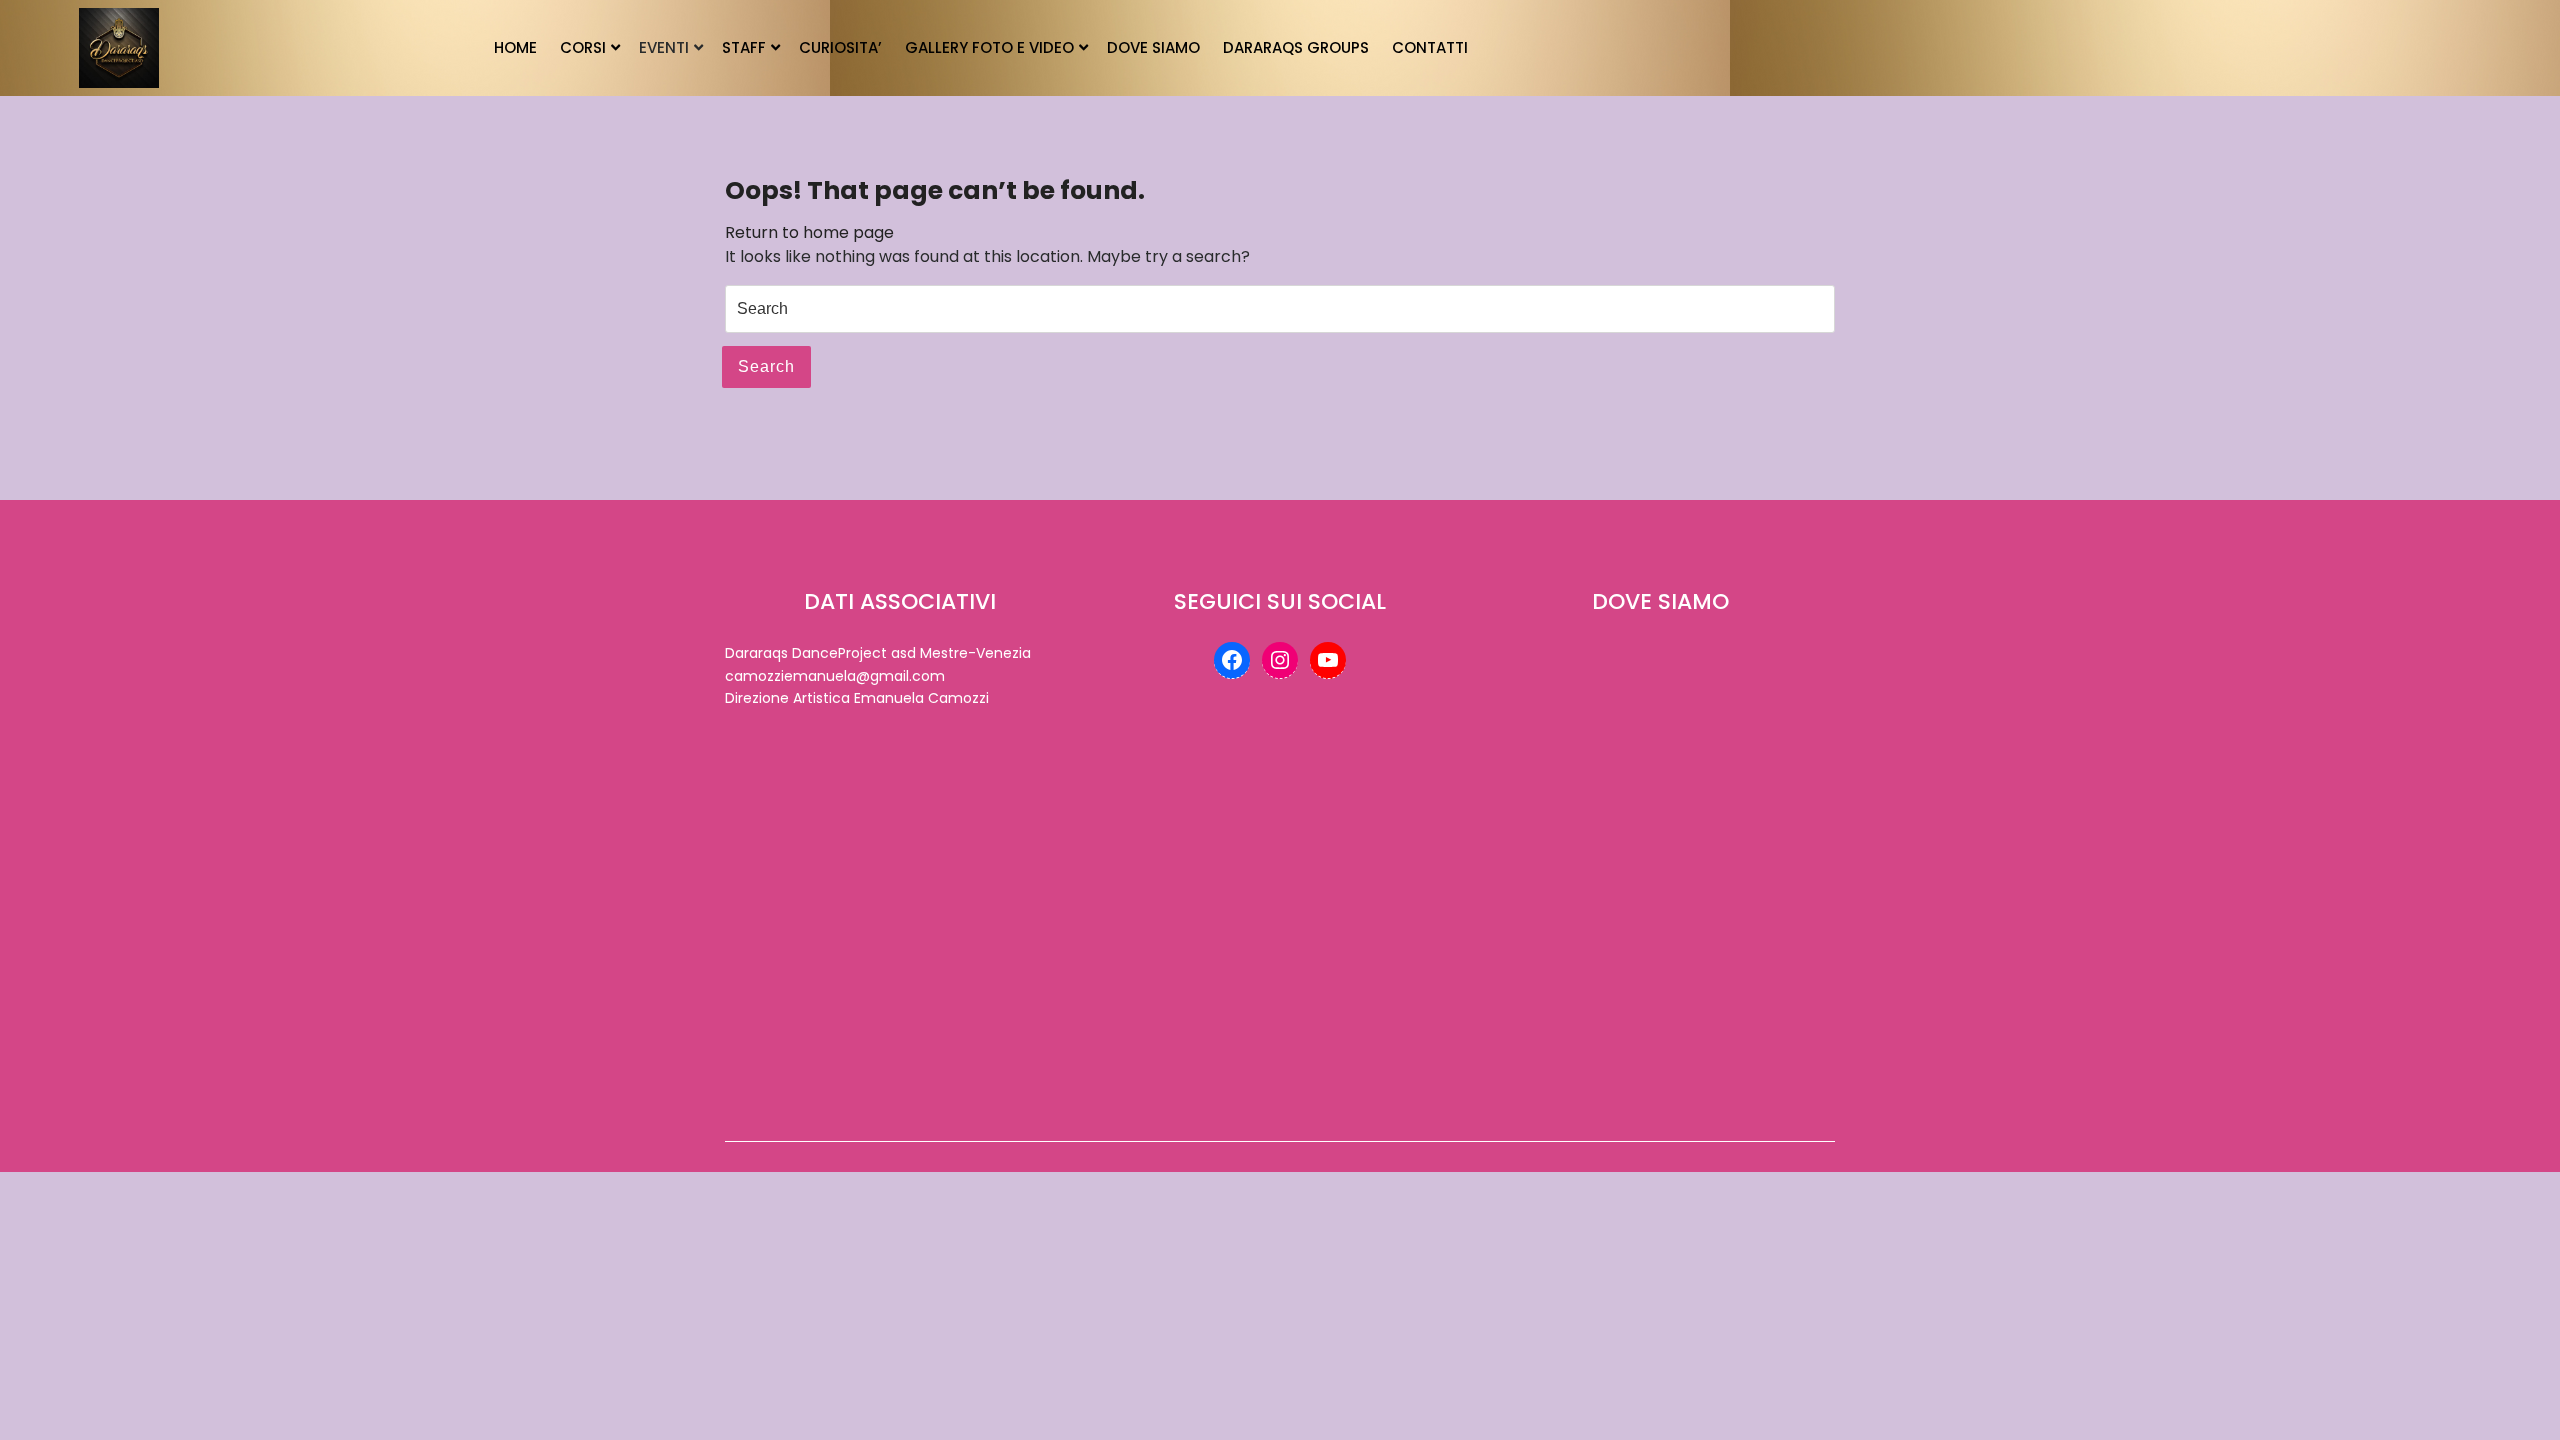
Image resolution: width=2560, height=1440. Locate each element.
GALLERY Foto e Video (989, 47)
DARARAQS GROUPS (1296, 47)
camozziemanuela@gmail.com (835, 676)
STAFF (744, 47)
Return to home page (809, 232)
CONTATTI (1430, 47)
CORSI (583, 47)
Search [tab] (766, 366)
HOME (515, 47)
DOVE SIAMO (1153, 47)
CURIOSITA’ (840, 47)
